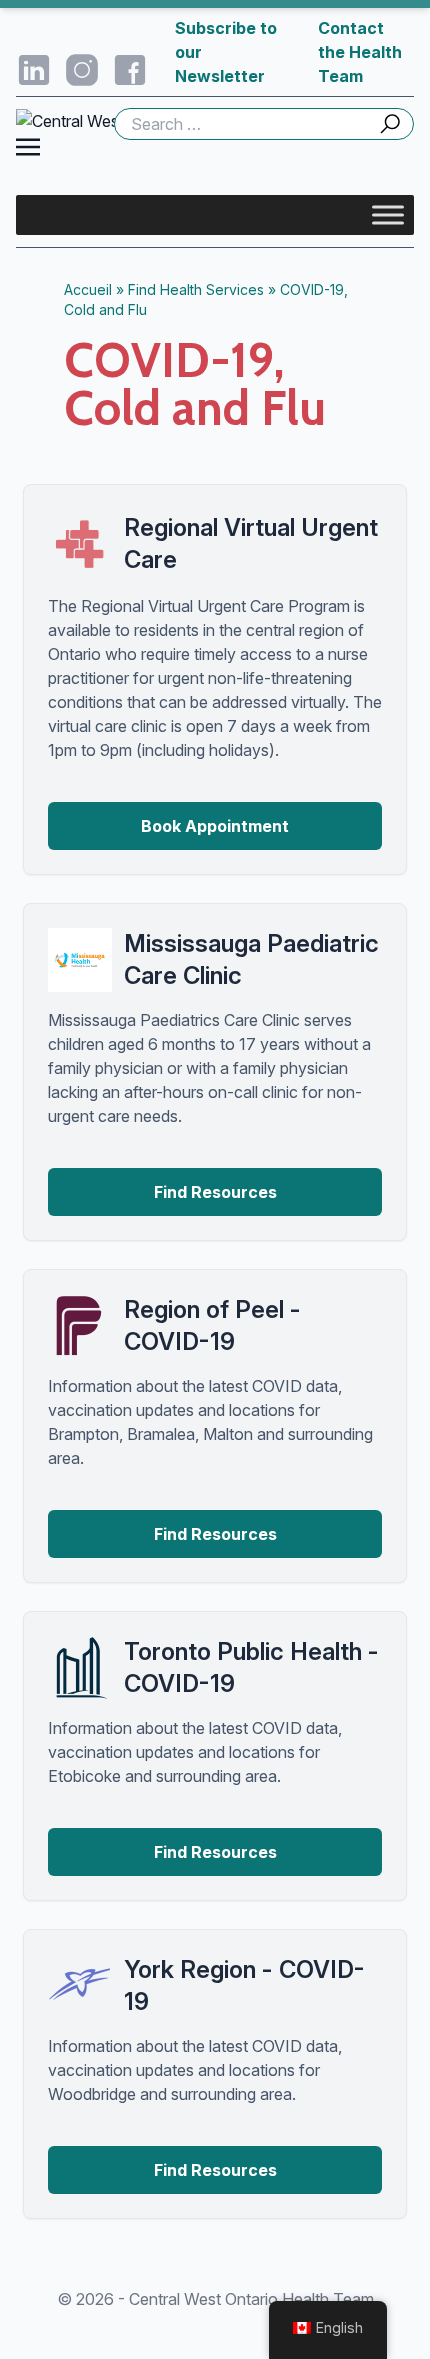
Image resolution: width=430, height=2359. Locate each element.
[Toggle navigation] (28, 145)
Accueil (88, 289)
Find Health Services (196, 289)
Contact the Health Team (360, 52)
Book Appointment (215, 826)
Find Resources (215, 1192)
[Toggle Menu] (388, 214)
